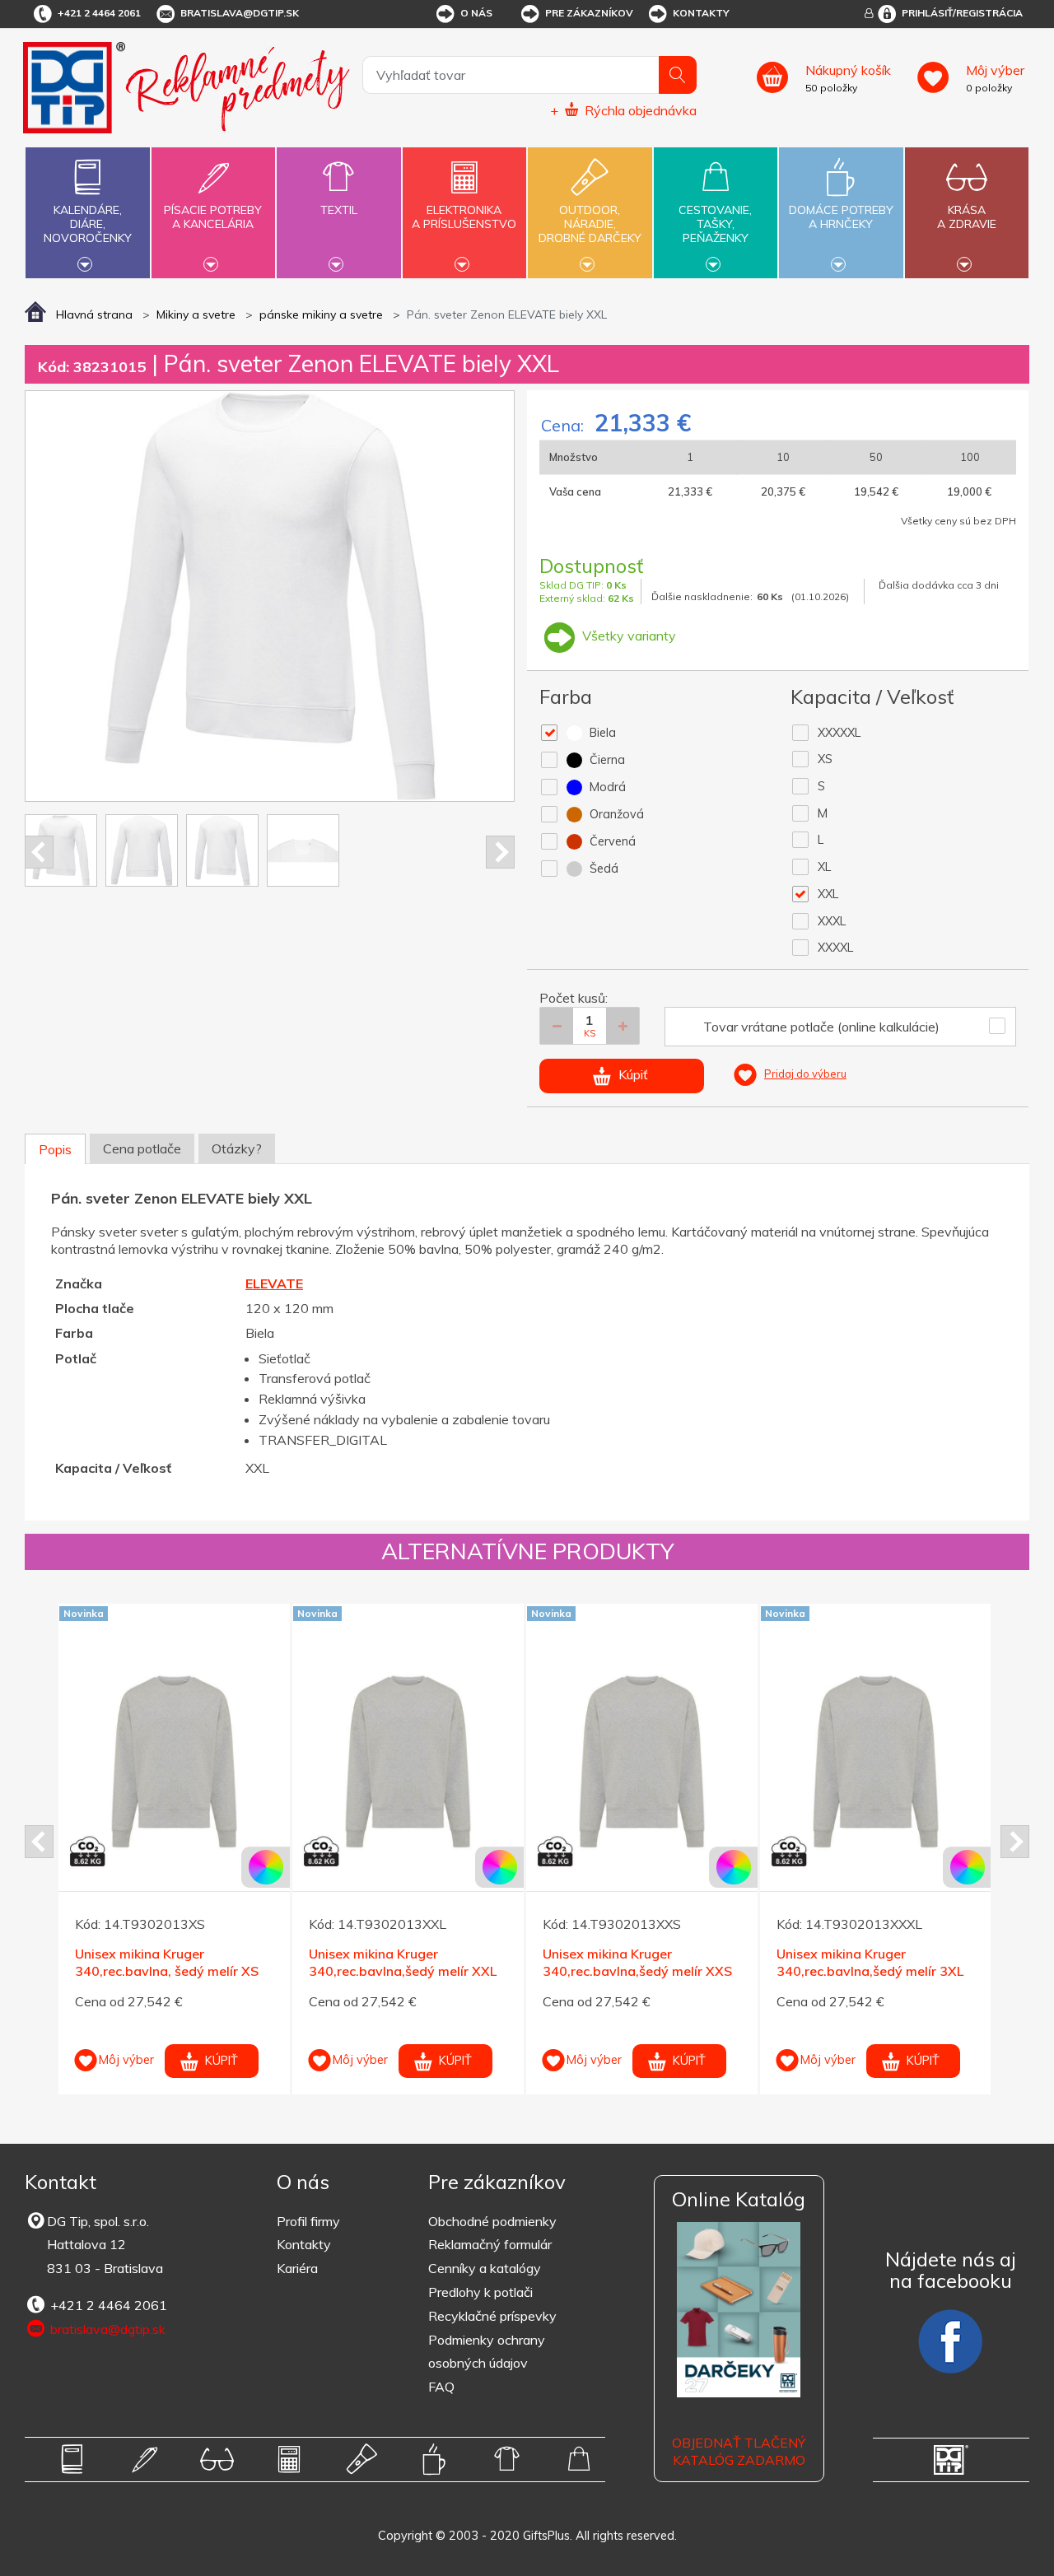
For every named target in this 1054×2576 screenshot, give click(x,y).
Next (500, 852)
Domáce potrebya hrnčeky (841, 217)
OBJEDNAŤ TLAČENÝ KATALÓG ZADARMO (739, 2451)
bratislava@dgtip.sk (240, 13)
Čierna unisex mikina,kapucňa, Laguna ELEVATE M (961, 1919)
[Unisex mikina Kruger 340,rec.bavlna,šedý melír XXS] (499, 1762)
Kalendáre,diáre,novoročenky (88, 224)
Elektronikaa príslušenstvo (464, 217)
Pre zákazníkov (589, 13)
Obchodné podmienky (492, 2221)
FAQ (441, 2387)
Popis (55, 1149)
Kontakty (701, 13)
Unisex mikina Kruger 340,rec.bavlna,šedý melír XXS (495, 1962)
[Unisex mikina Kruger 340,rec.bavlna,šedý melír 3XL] (733, 1762)
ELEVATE (274, 1283)
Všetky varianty (627, 636)
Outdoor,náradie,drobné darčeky (590, 224)
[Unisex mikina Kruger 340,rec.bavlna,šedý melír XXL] (266, 1762)
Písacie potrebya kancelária (213, 217)
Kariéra (297, 2268)
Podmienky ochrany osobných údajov (487, 2352)
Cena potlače (142, 1148)
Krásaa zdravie (967, 217)
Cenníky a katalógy (485, 2268)
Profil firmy (308, 2221)
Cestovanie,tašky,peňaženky (715, 224)
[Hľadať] (678, 75)
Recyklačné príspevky (492, 2316)
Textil (339, 210)
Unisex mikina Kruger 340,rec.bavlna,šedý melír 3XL (728, 1962)
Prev (39, 852)
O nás (476, 13)
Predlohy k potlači (480, 2292)
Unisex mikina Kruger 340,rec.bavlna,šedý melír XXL (260, 1962)
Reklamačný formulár (490, 2244)
